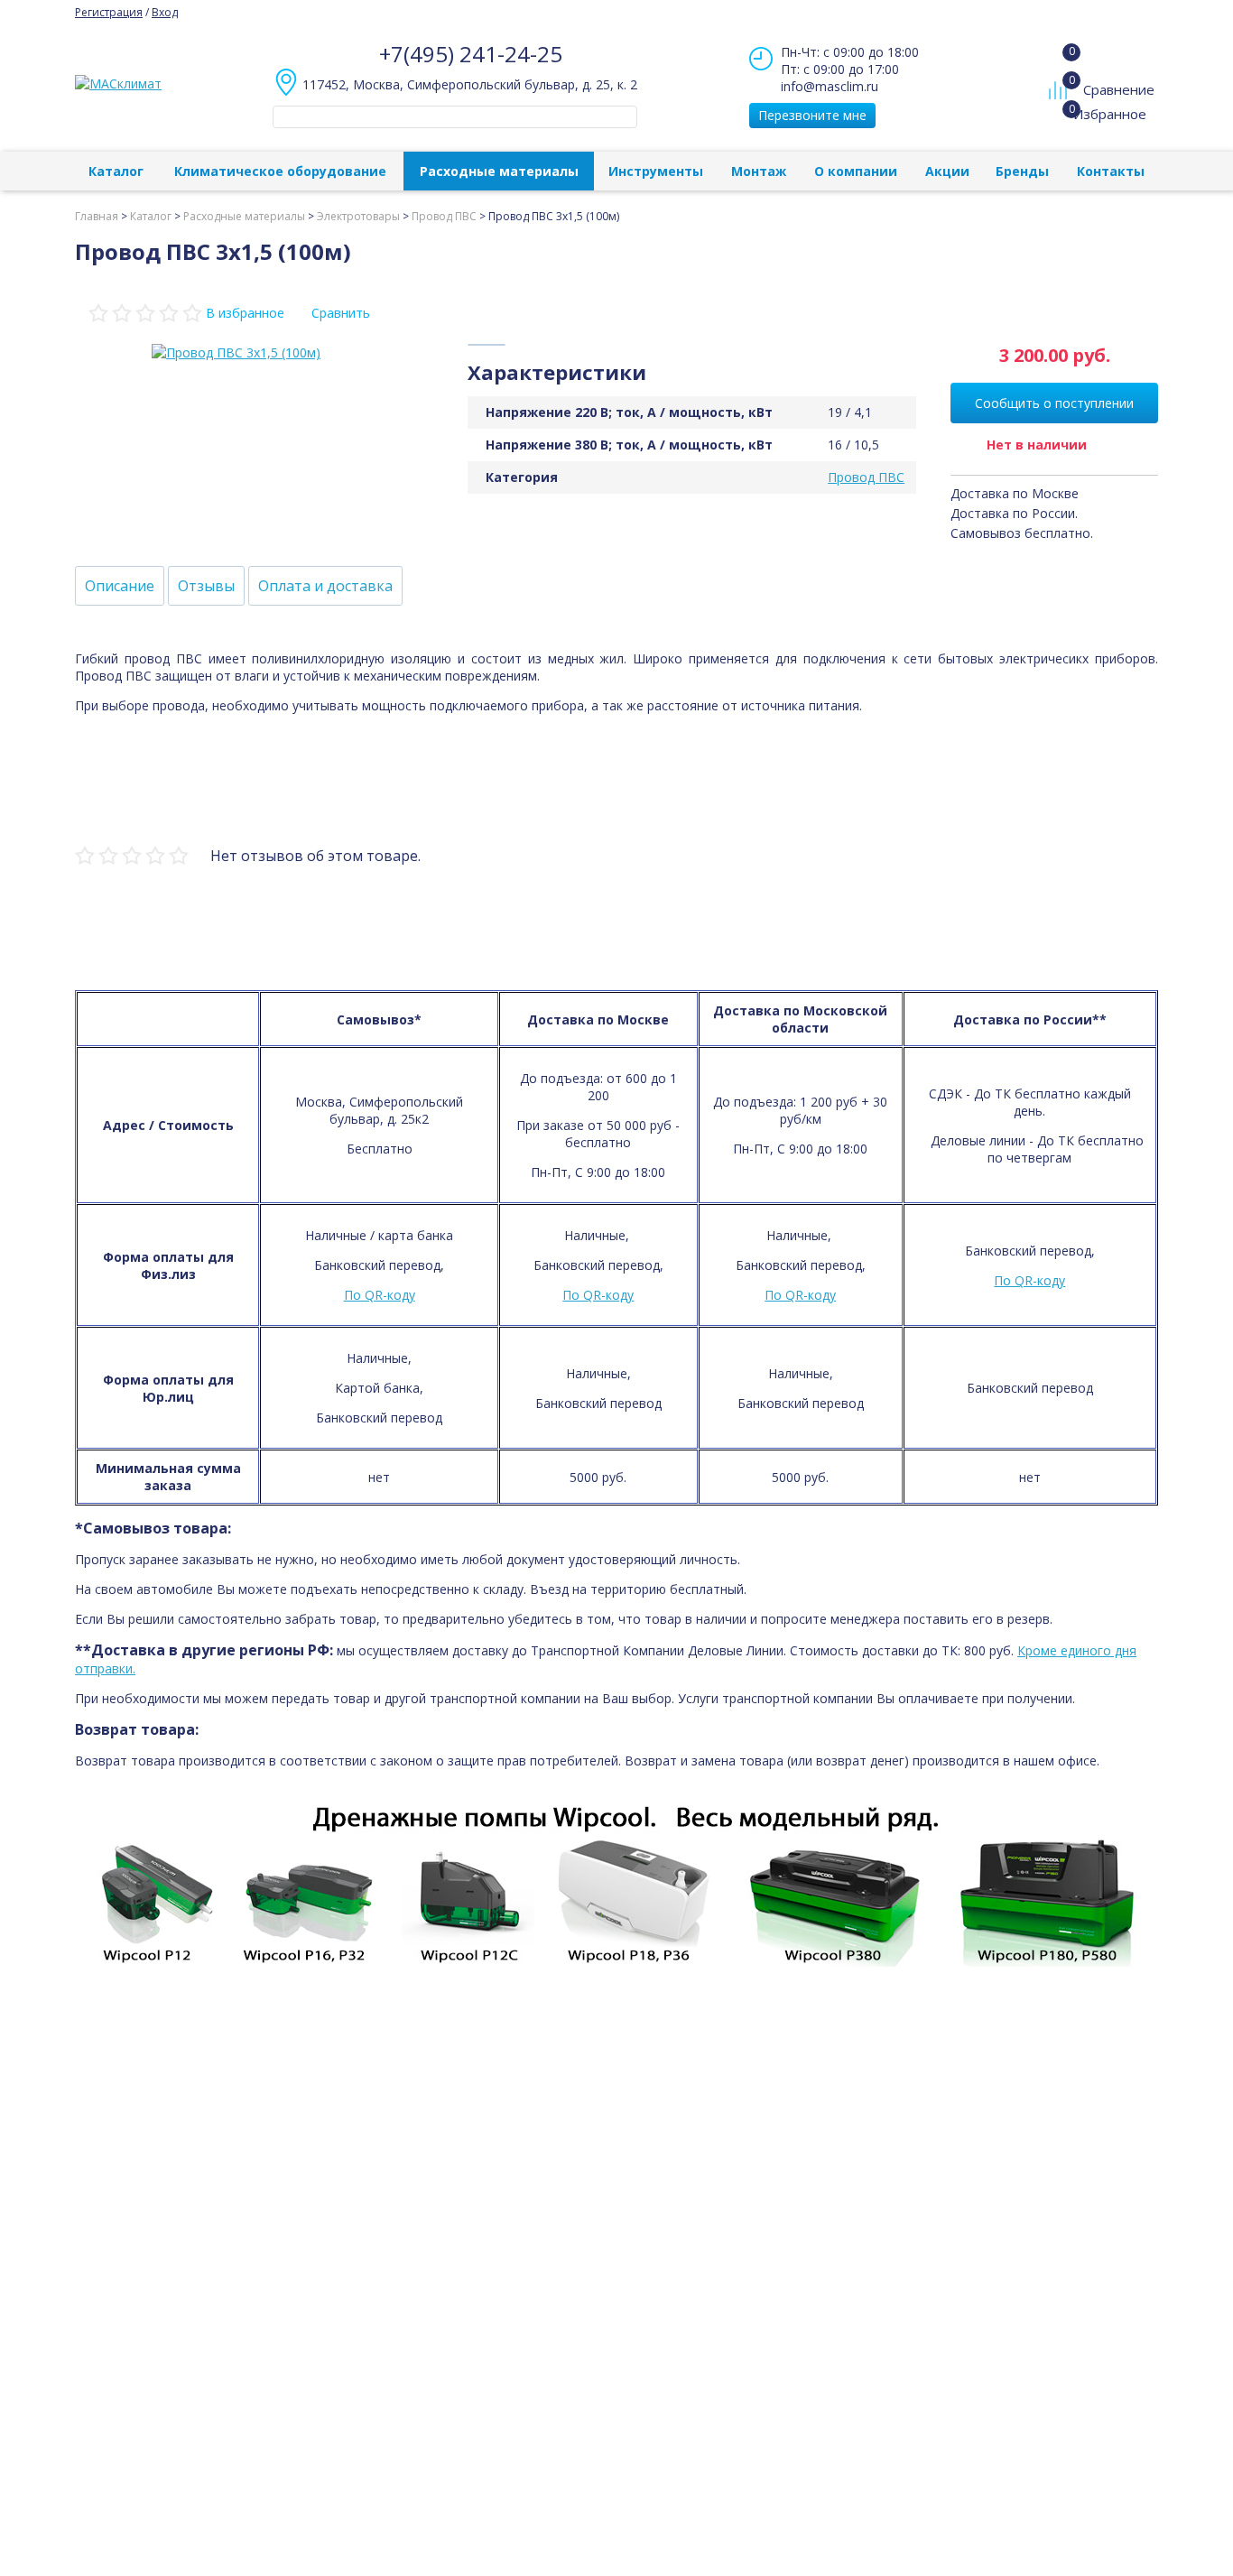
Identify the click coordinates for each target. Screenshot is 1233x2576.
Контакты (1111, 171)
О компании (856, 171)
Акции (947, 171)
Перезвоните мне (812, 115)
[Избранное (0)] (1061, 123)
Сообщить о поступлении (1054, 403)
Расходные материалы (499, 171)
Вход (165, 12)
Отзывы (206, 586)
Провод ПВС (866, 477)
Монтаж (759, 171)
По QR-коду (380, 1295)
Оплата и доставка (325, 586)
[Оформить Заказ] (1062, 53)
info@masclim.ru (830, 86)
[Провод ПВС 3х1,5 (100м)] (236, 352)
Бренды (1022, 171)
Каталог (116, 171)
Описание (120, 586)
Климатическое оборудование (280, 171)
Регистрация (109, 12)
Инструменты (656, 171)
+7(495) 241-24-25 (471, 54)
